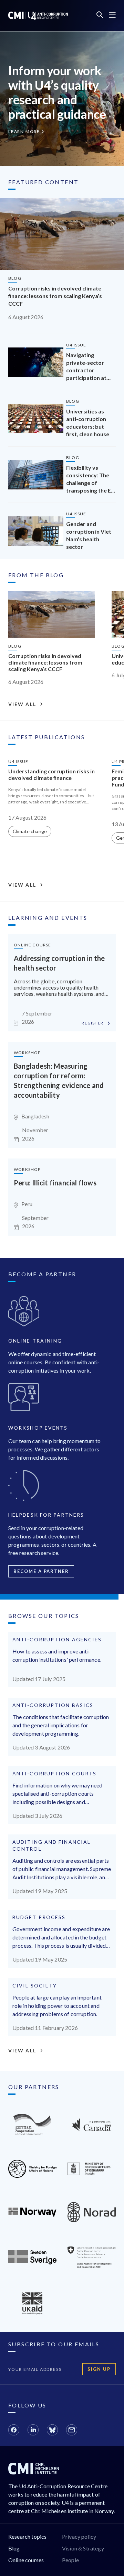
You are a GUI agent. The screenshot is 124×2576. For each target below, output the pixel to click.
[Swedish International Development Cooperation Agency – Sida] (32, 2262)
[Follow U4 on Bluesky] (52, 2431)
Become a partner (41, 1571)
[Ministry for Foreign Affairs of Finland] (32, 2176)
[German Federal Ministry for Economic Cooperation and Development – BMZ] (32, 2133)
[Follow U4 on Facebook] (14, 2431)
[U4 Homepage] (38, 16)
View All (22, 2051)
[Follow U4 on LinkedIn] (33, 2431)
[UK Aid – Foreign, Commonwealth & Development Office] (32, 2312)
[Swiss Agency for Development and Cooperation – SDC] (92, 2266)
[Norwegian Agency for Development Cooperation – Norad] (32, 2215)
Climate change (30, 831)
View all (22, 704)
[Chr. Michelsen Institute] (34, 2472)
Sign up (99, 2369)
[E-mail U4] (72, 2431)
